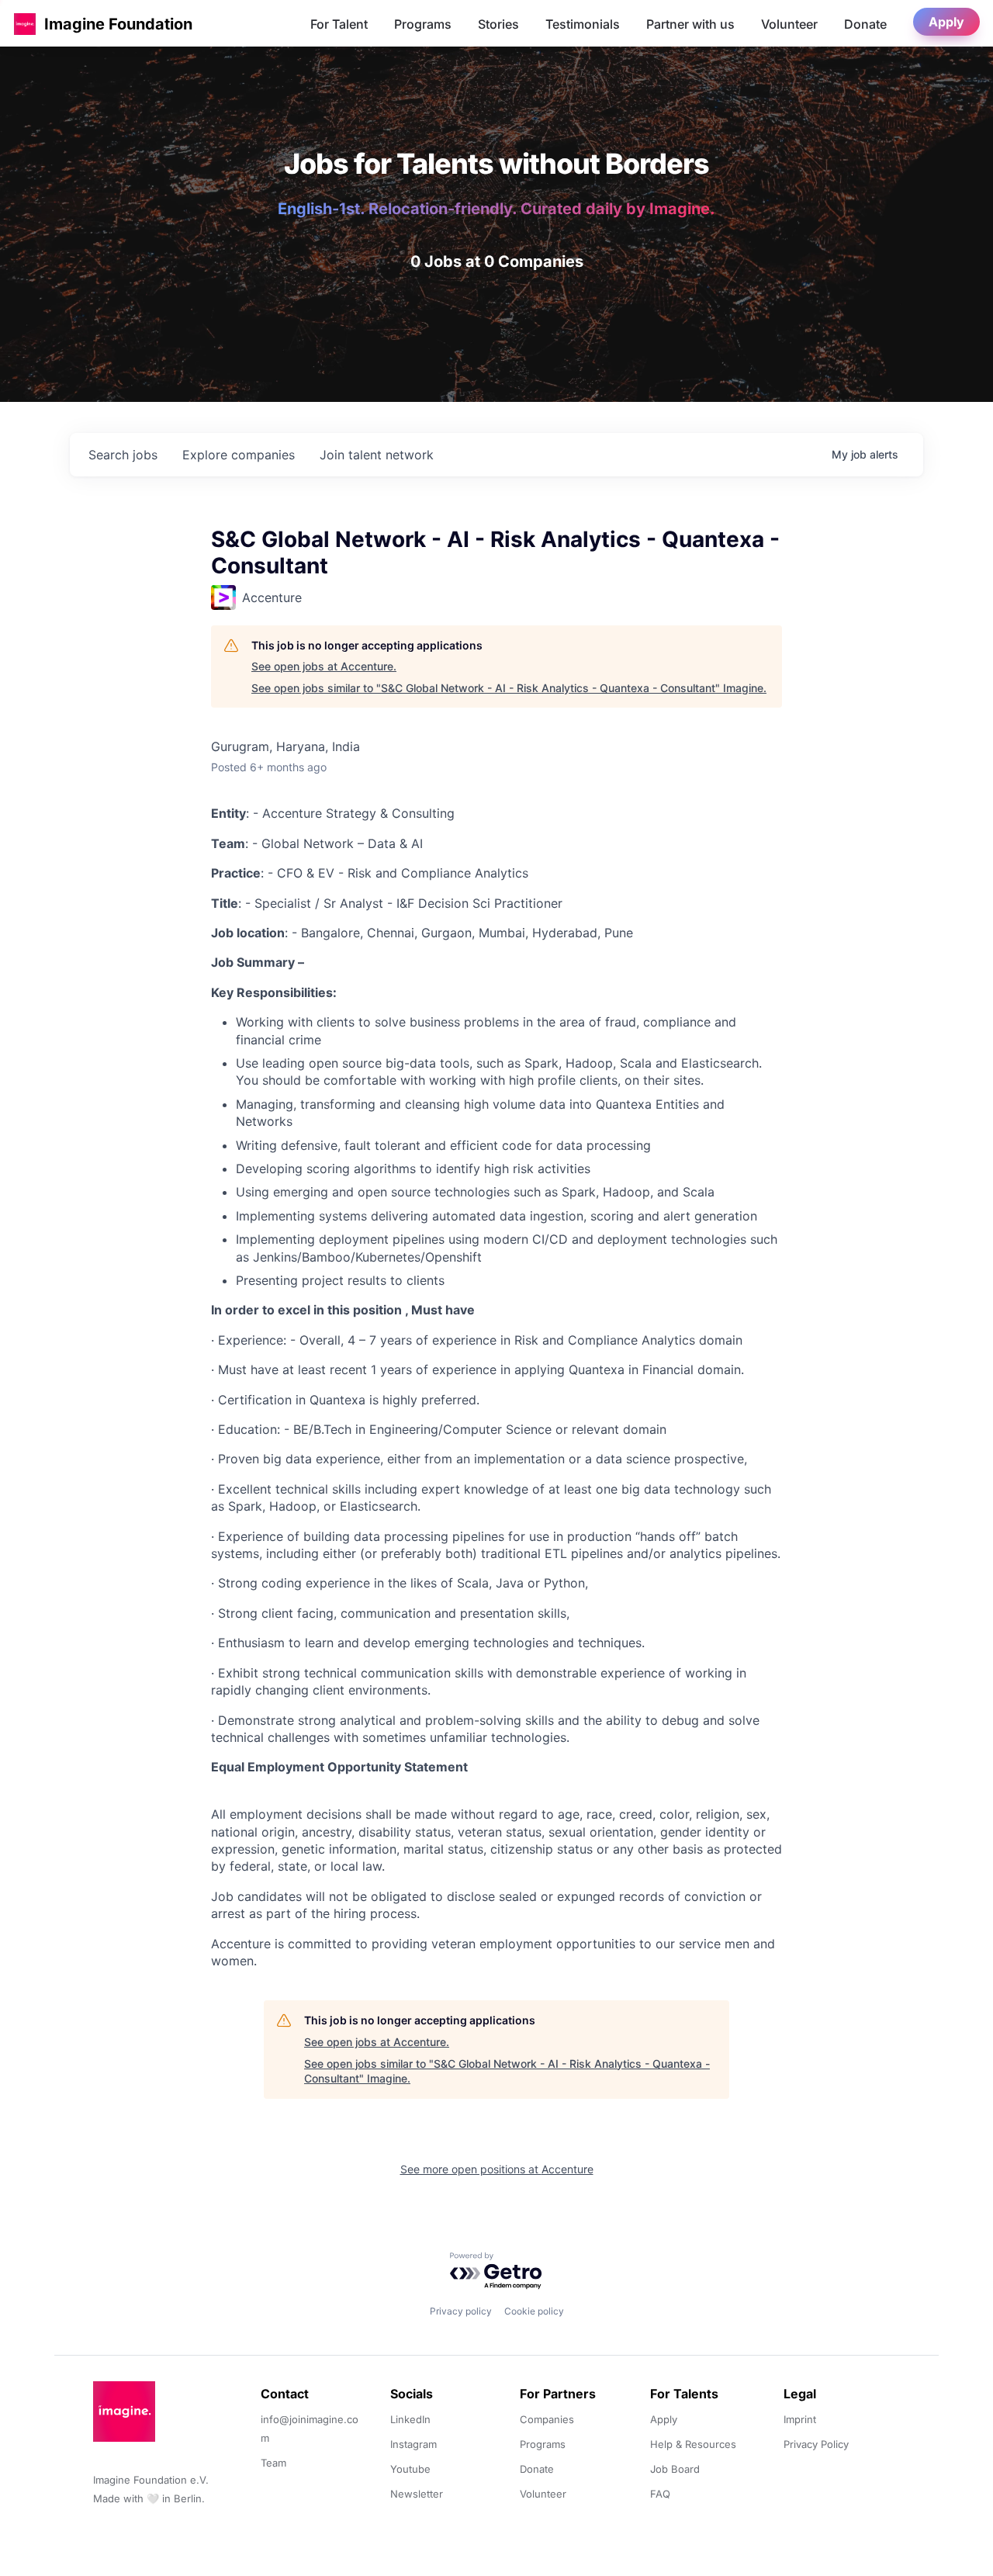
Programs (423, 24)
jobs (123, 455)
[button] (25, 24)
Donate (865, 24)
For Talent (339, 24)
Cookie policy (534, 2311)
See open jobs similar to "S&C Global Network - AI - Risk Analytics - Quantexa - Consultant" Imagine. (509, 688)
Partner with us (690, 24)
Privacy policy (461, 2311)
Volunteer (789, 24)
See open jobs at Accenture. (324, 666)
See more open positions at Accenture (497, 2169)
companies (239, 455)
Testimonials (583, 24)
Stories (498, 24)
